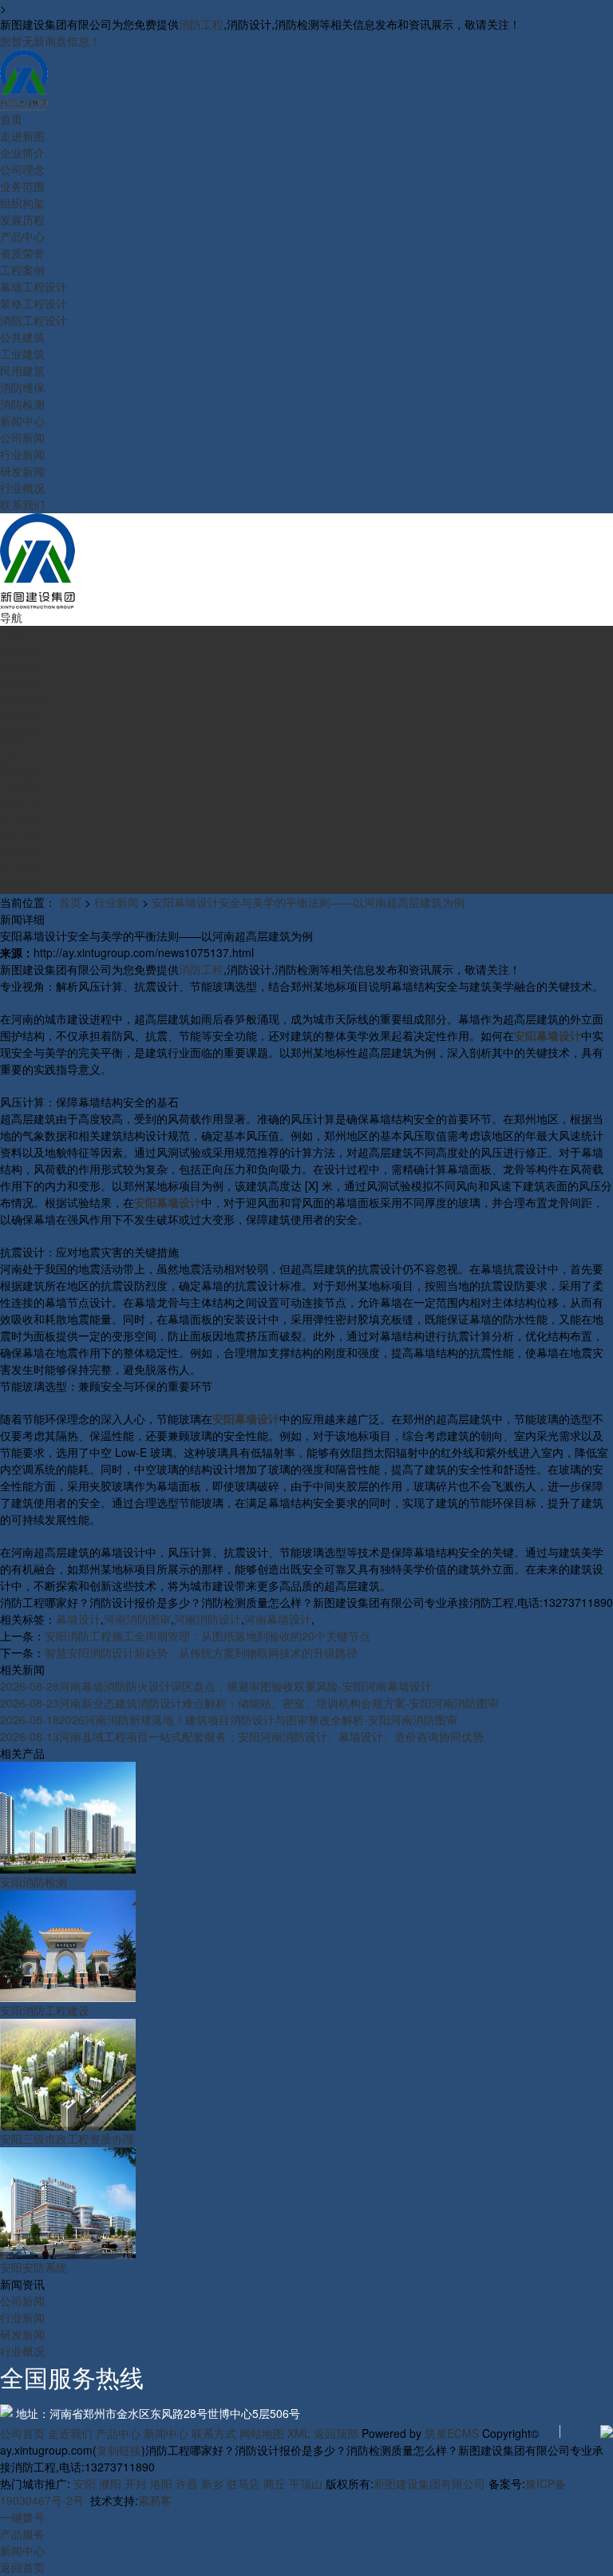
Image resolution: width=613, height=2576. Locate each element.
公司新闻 (22, 2301)
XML (299, 2433)
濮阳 (110, 2483)
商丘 (275, 2483)
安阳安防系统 (34, 2267)
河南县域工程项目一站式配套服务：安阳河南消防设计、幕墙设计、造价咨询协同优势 (242, 1736)
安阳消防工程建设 (45, 2010)
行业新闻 (117, 902)
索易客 (155, 2500)
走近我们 (70, 2433)
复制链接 (119, 2450)
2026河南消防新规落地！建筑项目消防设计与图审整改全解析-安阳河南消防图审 (229, 1719)
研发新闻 (22, 2334)
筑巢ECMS (452, 2433)
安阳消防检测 (34, 1882)
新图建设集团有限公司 (429, 2483)
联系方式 (214, 2433)
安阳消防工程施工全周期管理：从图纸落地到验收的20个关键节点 (208, 1636)
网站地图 (262, 2433)
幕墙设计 (78, 1619)
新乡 (212, 2483)
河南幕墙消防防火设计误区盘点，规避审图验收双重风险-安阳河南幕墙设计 (216, 1686)
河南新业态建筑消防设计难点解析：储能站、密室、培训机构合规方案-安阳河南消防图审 (249, 1703)
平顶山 (306, 2483)
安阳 (85, 2483)
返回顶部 (336, 2433)
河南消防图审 (137, 1619)
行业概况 (22, 2351)
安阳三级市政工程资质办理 (67, 2139)
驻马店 (243, 2483)
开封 (136, 2483)
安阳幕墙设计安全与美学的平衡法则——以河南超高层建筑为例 (308, 902)
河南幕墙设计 (278, 1619)
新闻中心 (166, 2433)
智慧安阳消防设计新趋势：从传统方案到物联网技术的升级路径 (201, 1652)
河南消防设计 (208, 1619)
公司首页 (22, 2433)
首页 (70, 902)
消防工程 (201, 24)
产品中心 (118, 2433)
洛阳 (161, 2483)
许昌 (187, 2483)
